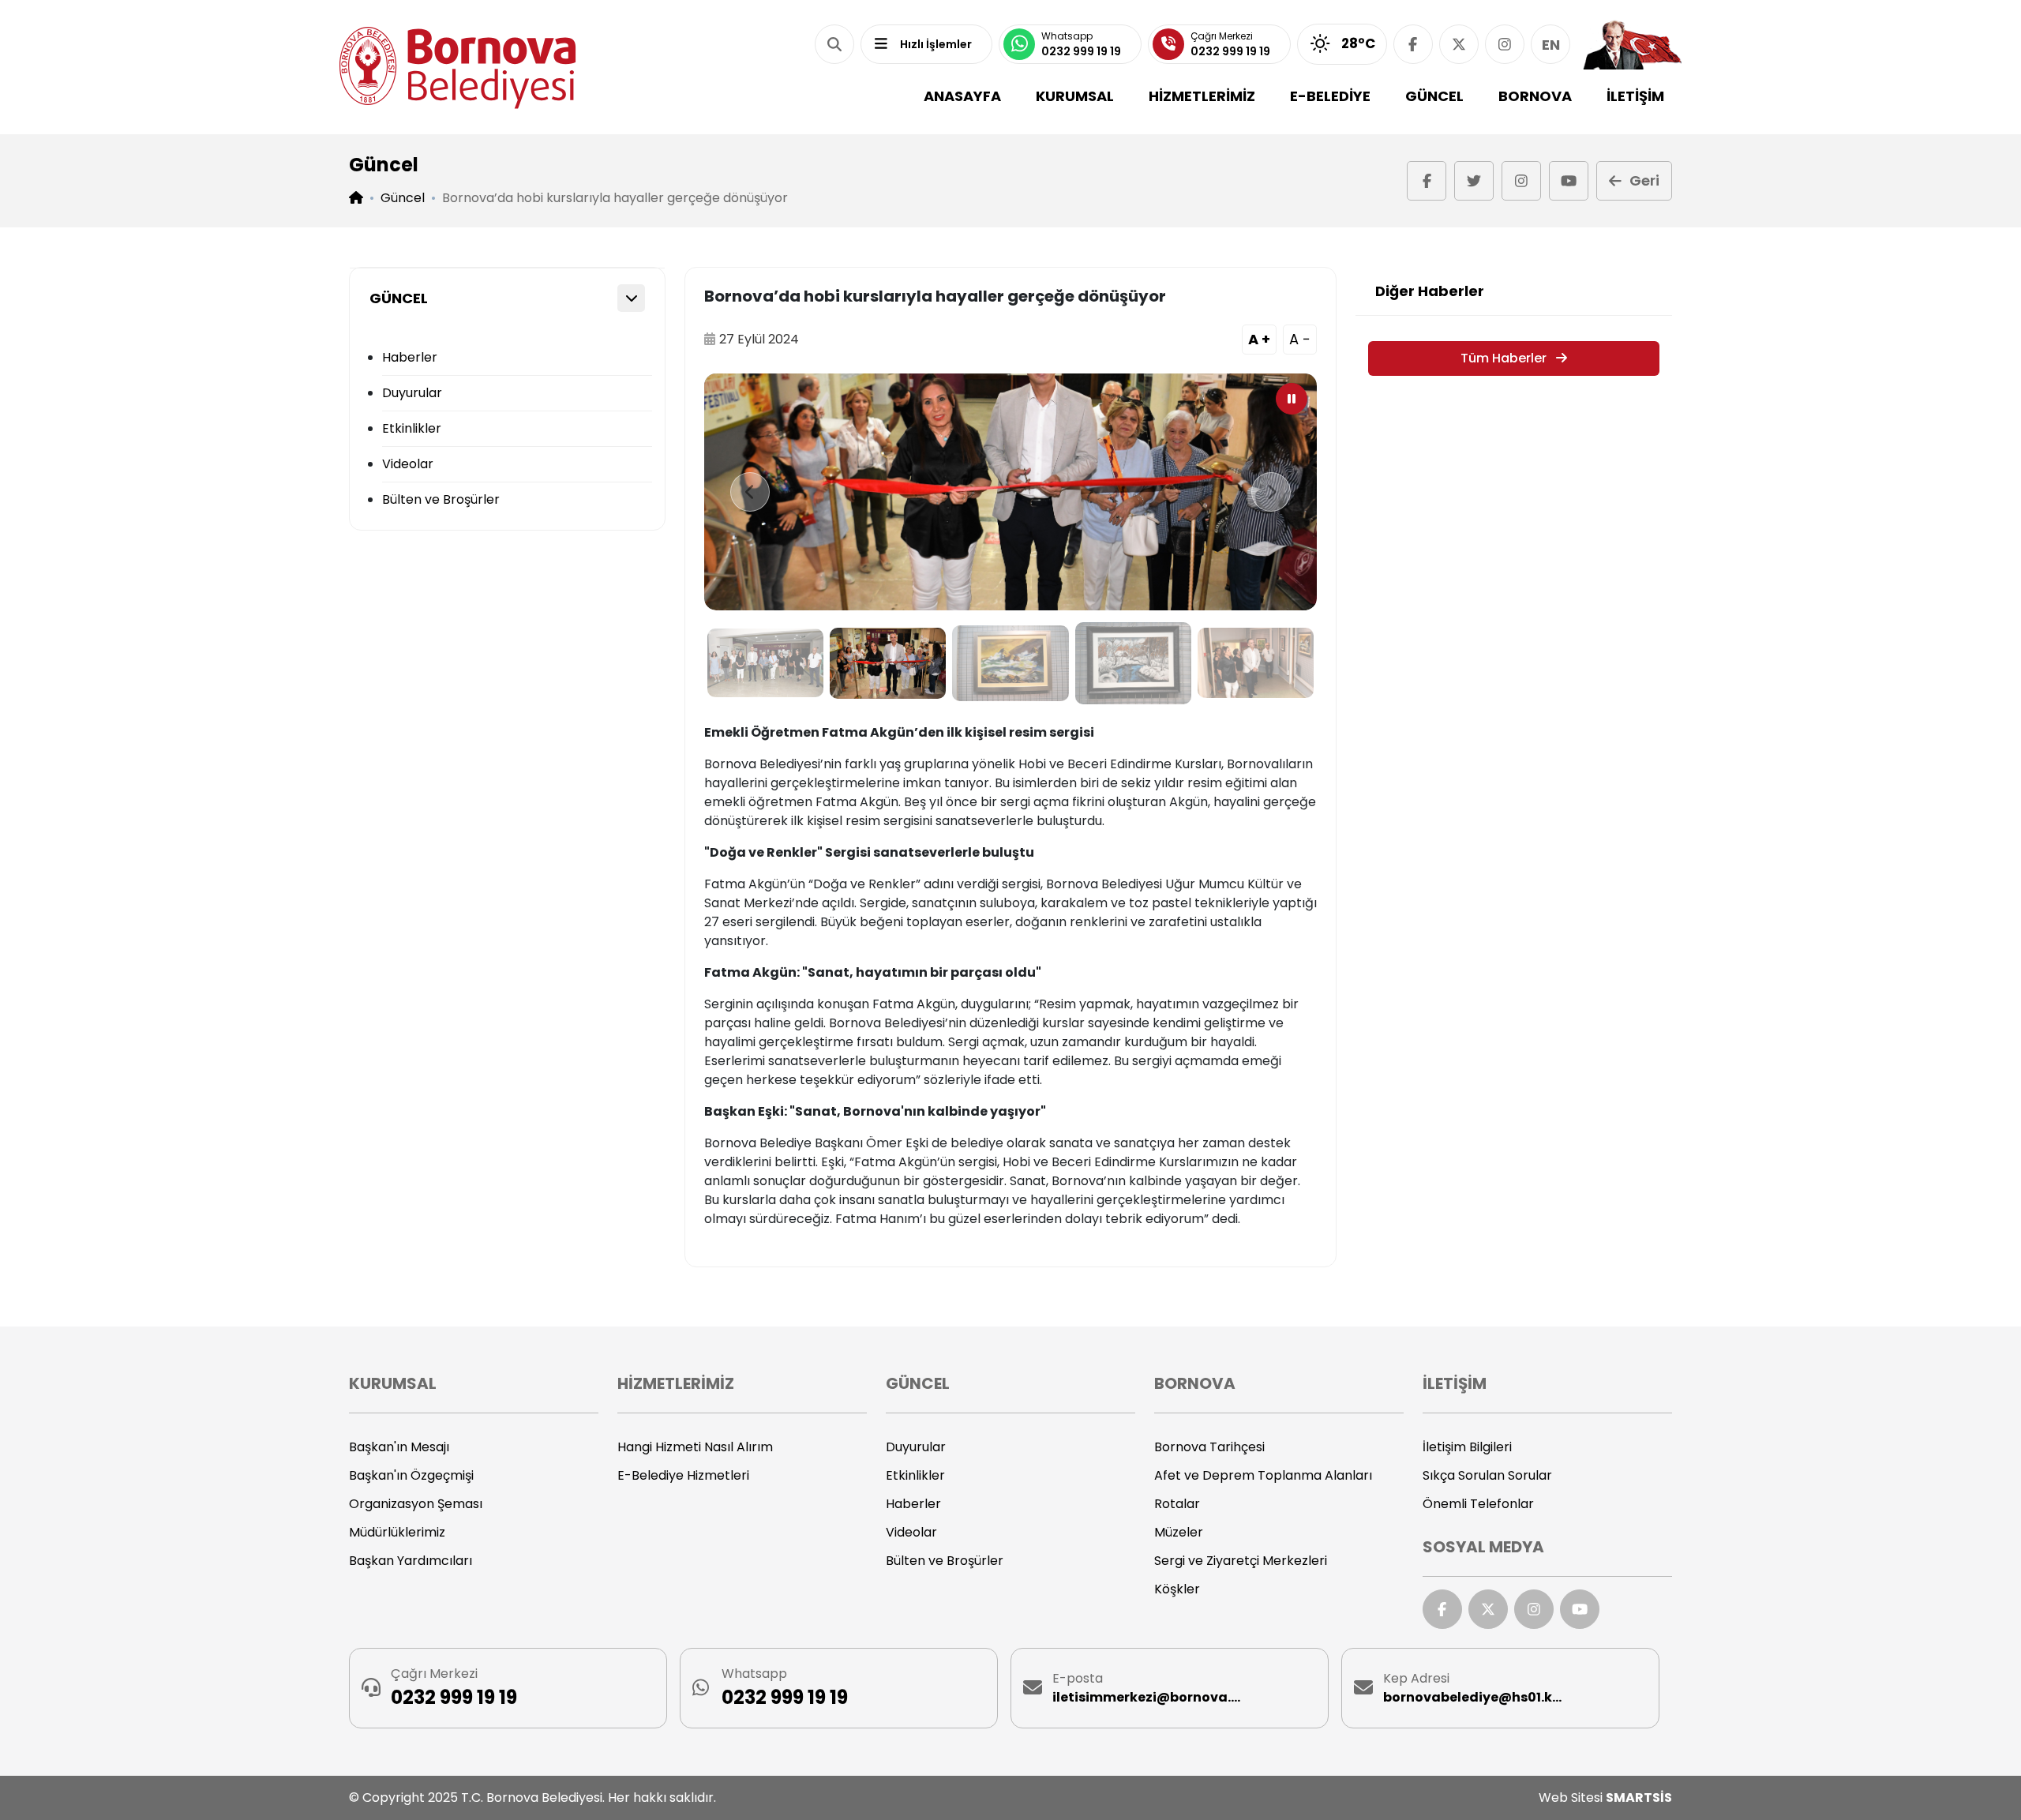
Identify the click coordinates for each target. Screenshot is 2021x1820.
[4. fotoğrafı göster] (1133, 663)
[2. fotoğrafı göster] (888, 663)
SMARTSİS (1639, 1797)
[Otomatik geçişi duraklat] (1292, 399)
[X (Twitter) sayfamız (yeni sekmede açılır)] (1459, 44)
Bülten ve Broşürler (441, 499)
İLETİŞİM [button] (1635, 96)
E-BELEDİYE (1330, 96)
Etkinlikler (412, 428)
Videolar (408, 464)
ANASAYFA (962, 96)
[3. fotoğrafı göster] (1010, 663)
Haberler (410, 357)
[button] (834, 44)
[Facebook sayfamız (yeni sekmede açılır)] (1413, 44)
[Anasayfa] (458, 68)
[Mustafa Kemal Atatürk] (1632, 44)
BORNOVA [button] (1535, 96)
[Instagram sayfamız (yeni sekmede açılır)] (1505, 44)
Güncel (403, 198)
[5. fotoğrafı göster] (1256, 663)
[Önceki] (750, 492)
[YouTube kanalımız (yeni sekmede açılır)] (1569, 181)
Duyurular (412, 393)
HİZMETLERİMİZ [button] (1202, 96)
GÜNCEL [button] (1434, 96)
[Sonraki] (1271, 492)
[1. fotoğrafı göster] (765, 663)
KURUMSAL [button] (1075, 96)
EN (1551, 45)
